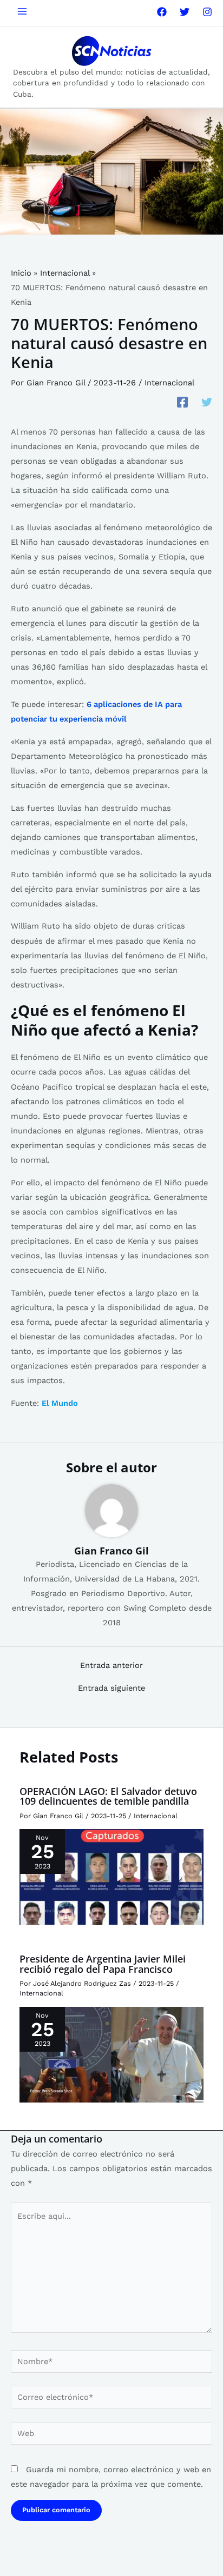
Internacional (169, 383)
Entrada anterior (111, 1666)
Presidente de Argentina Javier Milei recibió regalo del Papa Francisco (103, 1964)
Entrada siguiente (111, 1688)
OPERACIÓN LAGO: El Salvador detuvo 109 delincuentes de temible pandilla (108, 1796)
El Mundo (60, 1403)
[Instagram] (207, 12)
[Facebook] (162, 12)
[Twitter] (185, 12)
